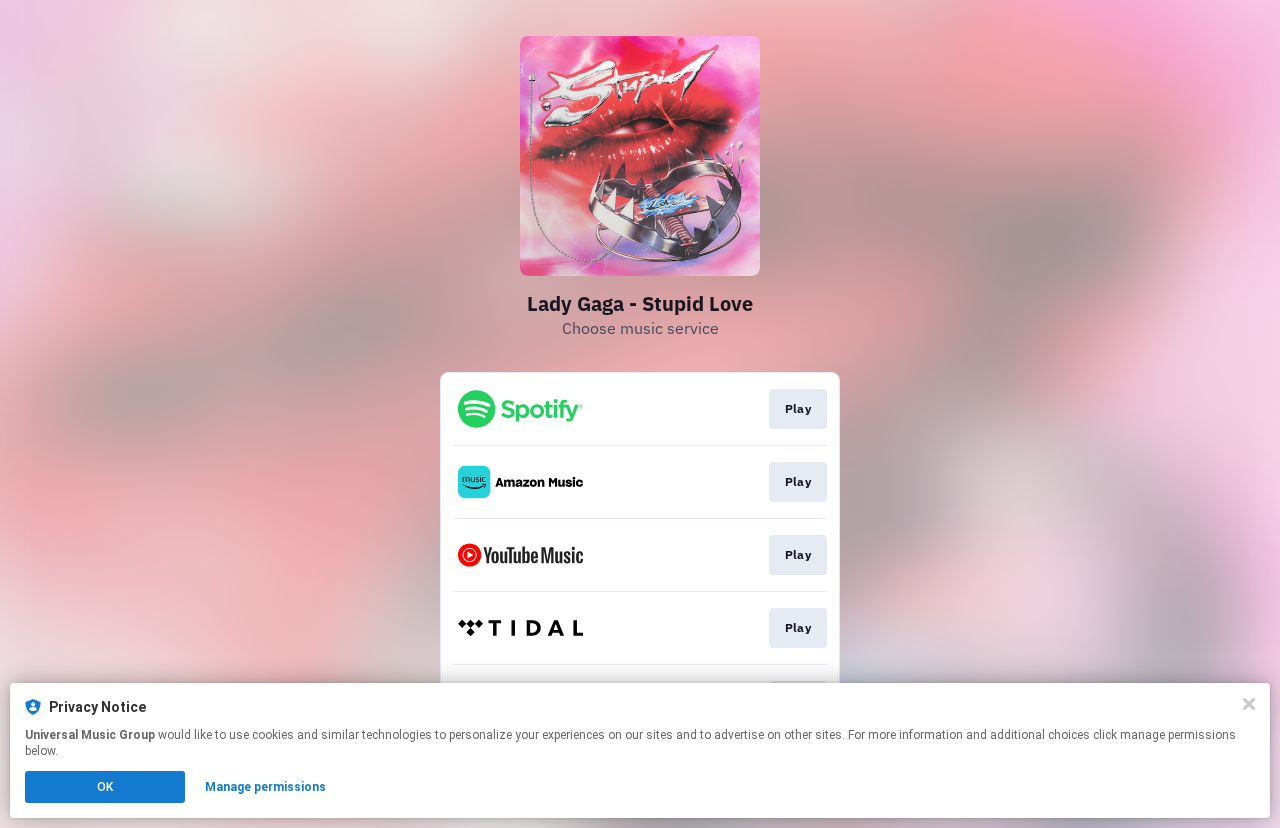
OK (105, 787)
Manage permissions (265, 787)
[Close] (1249, 704)
